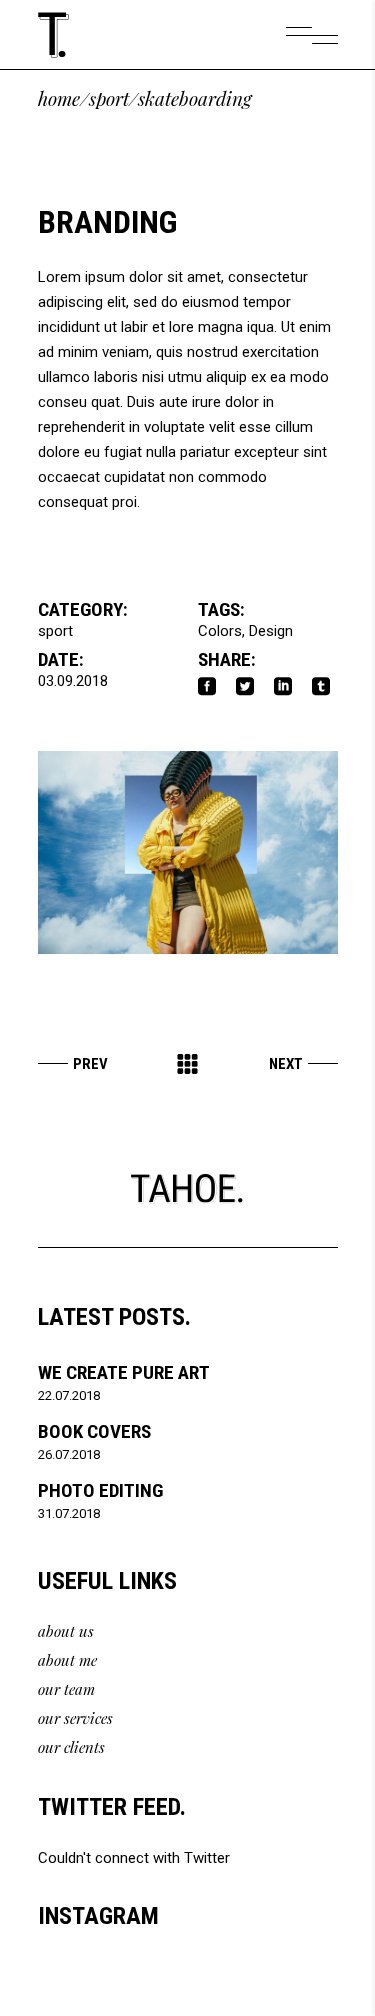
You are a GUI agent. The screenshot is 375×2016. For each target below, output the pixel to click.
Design (271, 631)
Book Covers (94, 1431)
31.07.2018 (69, 1513)
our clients (71, 1747)
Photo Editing (100, 1490)
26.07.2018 (69, 1454)
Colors (220, 631)
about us (66, 1631)
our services (75, 1718)
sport (109, 98)
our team (66, 1689)
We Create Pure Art (124, 1372)
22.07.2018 (69, 1395)
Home (59, 98)
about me (67, 1660)
